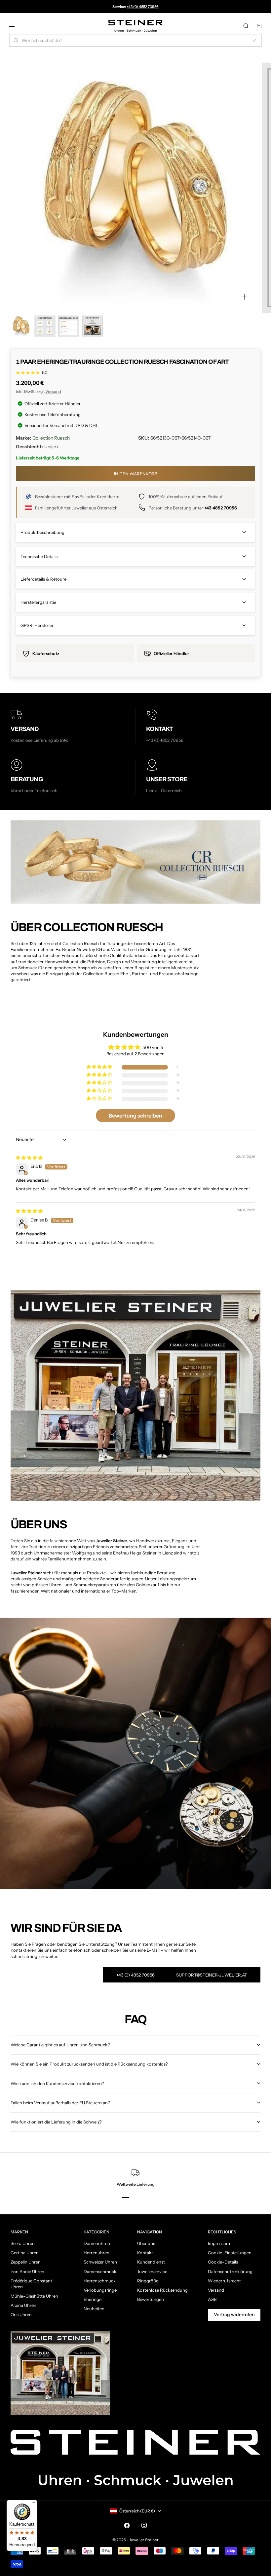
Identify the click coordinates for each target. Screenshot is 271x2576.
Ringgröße (148, 2281)
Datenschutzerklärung (230, 2271)
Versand (53, 391)
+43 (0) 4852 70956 (143, 7)
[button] (100, 1067)
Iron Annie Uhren (27, 2271)
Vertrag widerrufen (234, 2314)
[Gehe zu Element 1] (21, 326)
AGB (212, 2299)
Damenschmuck (100, 2271)
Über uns (146, 2243)
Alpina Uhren (23, 2305)
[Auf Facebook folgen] (127, 2525)
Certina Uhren (25, 2253)
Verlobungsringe (100, 2290)
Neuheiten (94, 2309)
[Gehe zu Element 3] (69, 326)
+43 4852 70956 (221, 508)
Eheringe (93, 2299)
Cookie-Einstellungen (230, 2253)
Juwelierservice (152, 2271)
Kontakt (145, 2253)
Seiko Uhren (23, 2243)
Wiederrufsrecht (224, 2281)
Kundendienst (151, 2262)
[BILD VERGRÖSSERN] (245, 297)
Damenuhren (97, 2243)
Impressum (219, 2243)
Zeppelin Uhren (26, 2262)
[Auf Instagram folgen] (144, 2525)
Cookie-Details (223, 2262)
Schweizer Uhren (100, 2262)
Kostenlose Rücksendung (162, 2290)
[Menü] (33, 2504)
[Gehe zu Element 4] (93, 326)
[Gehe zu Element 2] (45, 326)
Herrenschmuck (100, 2281)
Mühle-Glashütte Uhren (34, 2296)
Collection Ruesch (51, 438)
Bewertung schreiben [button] (135, 1116)
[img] (29, 1158)
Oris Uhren (21, 2314)
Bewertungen (151, 2299)
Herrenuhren (97, 2253)
